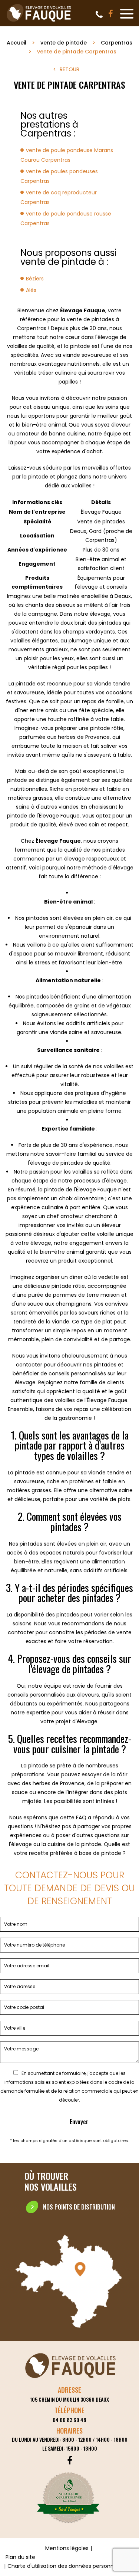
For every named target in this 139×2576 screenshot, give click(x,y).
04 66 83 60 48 (99, 14)
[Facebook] (111, 14)
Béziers (35, 279)
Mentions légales (67, 2548)
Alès (31, 290)
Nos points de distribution (79, 2207)
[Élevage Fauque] (39, 22)
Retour (69, 69)
